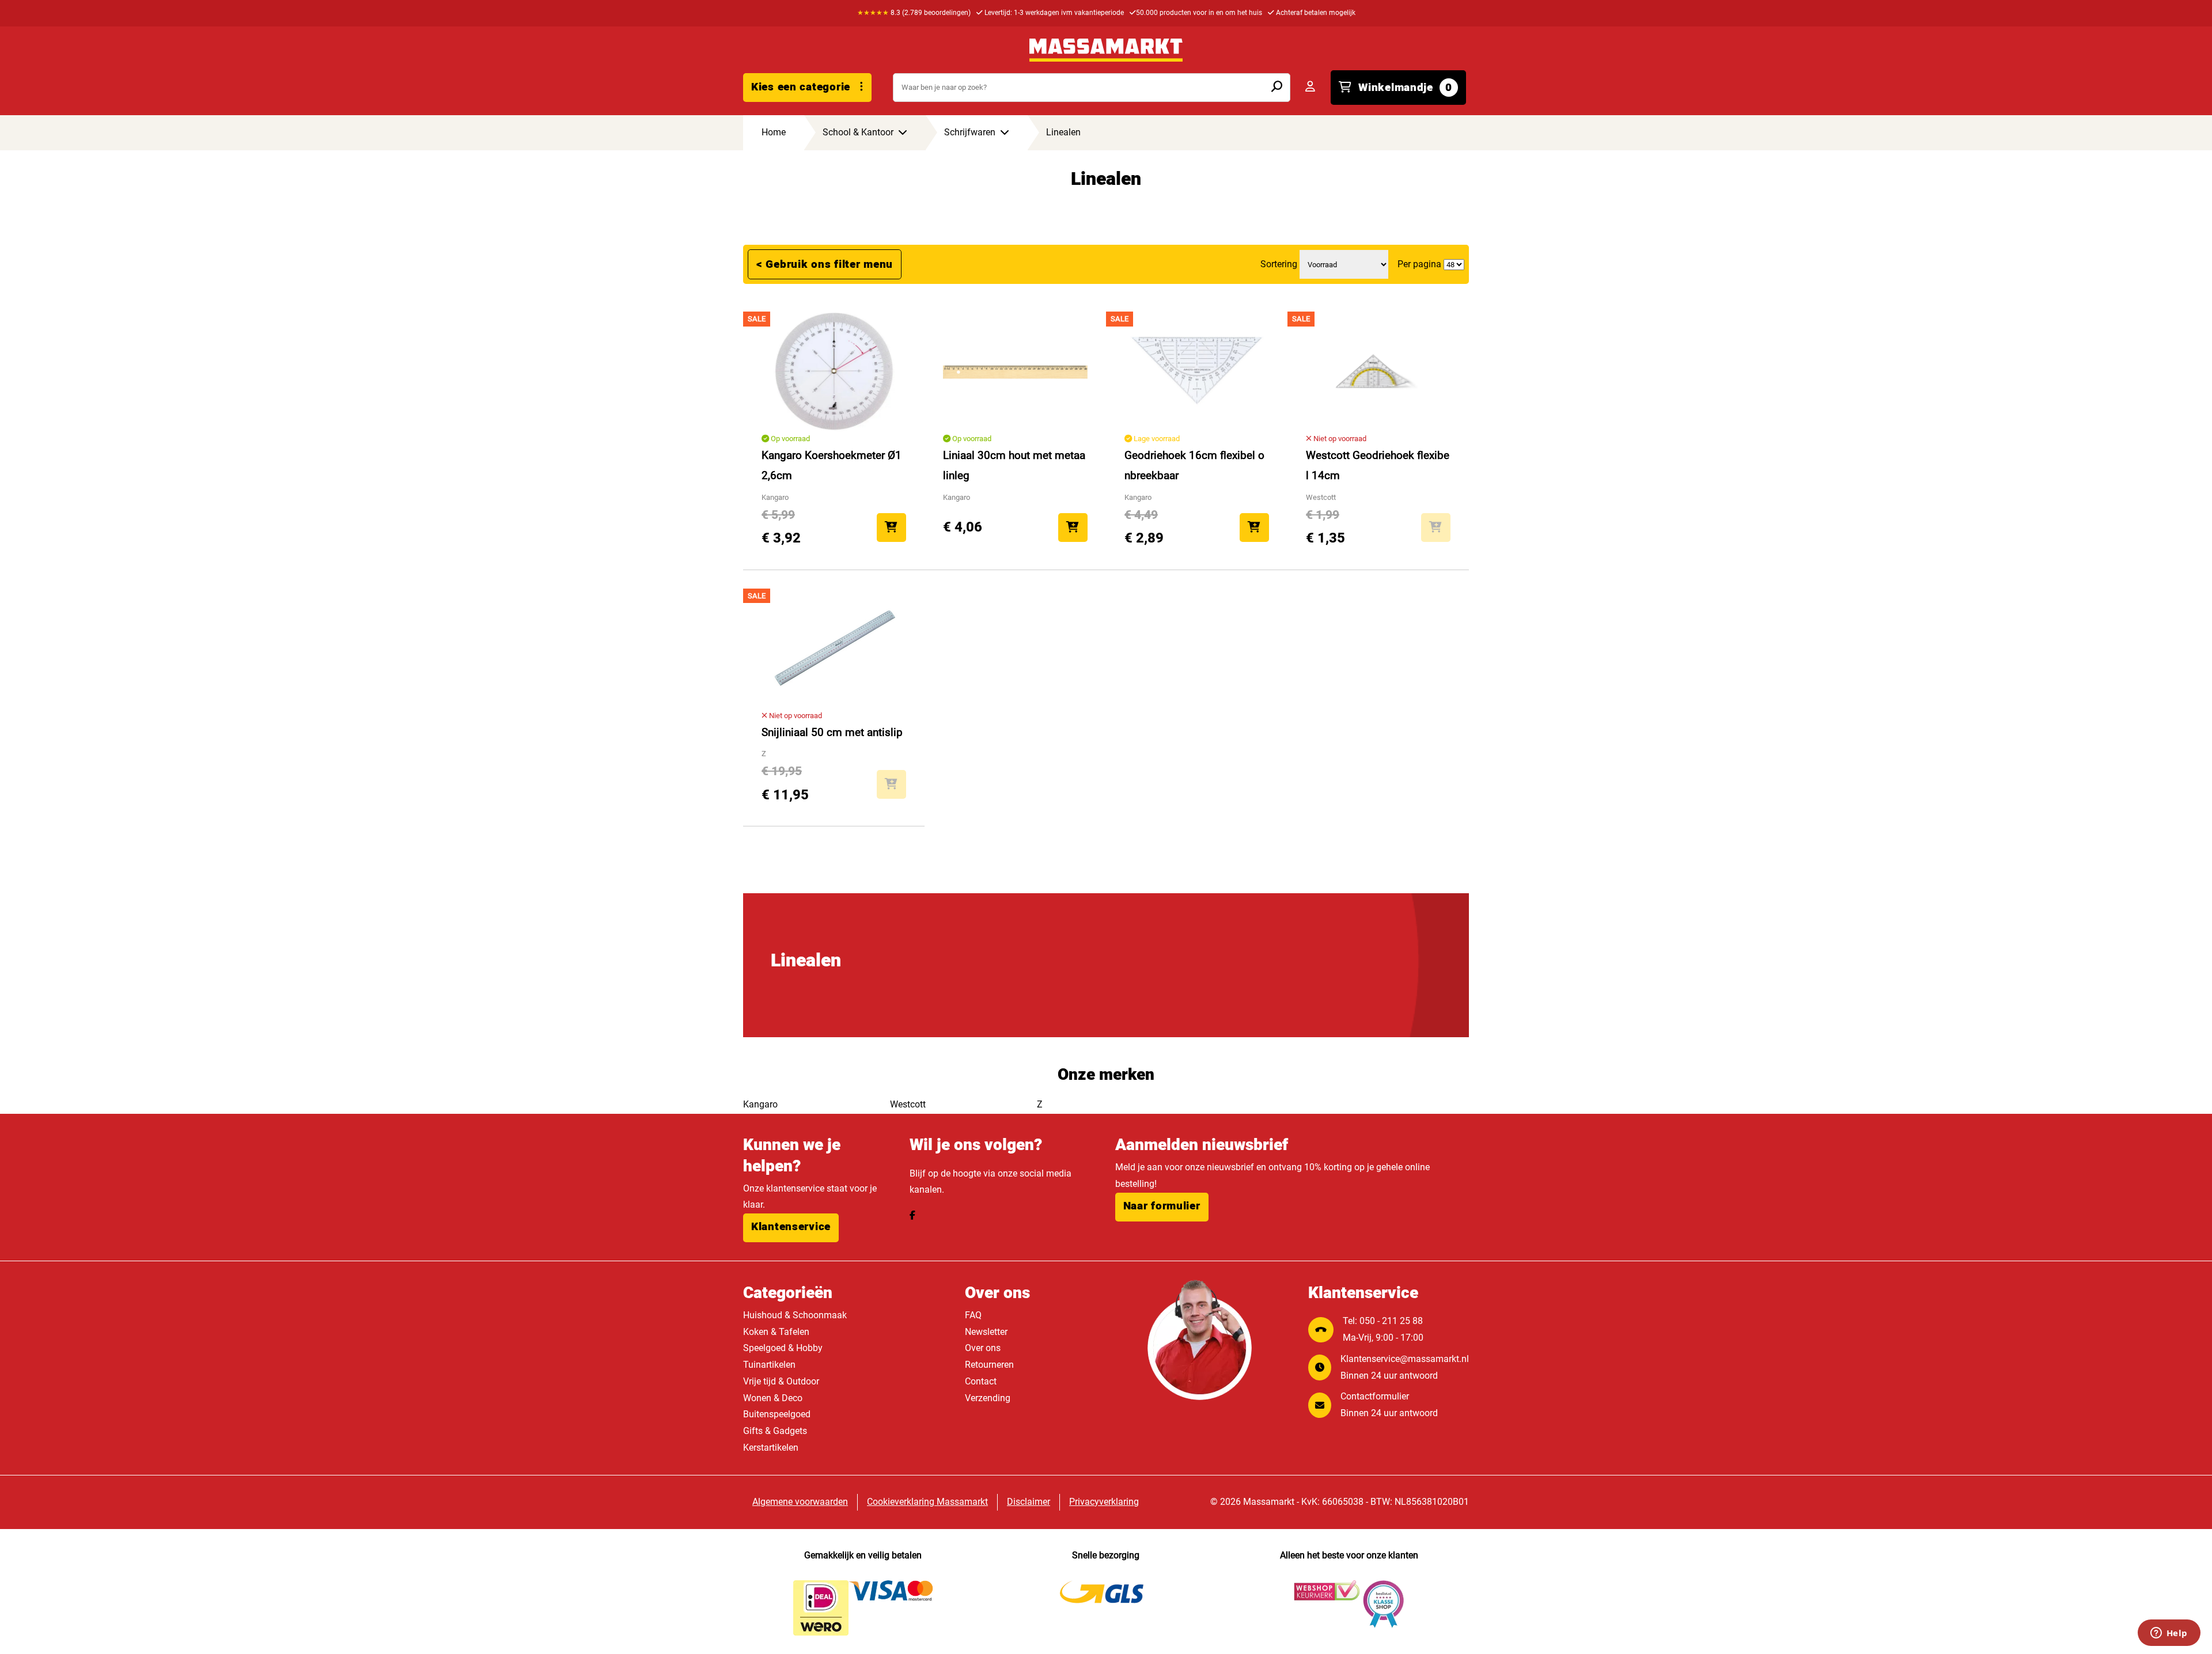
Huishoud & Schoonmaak (795, 1315)
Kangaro (760, 1104)
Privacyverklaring (1104, 1502)
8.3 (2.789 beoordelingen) (914, 13)
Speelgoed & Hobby (783, 1348)
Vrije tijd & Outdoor (781, 1381)
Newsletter (986, 1332)
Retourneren (989, 1365)
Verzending (988, 1398)
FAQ (973, 1315)
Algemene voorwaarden (800, 1502)
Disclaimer (1029, 1502)
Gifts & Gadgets (775, 1431)
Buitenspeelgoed (777, 1414)
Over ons (983, 1348)
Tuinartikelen (769, 1365)
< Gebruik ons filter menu (825, 264)
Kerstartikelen (771, 1448)
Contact (981, 1381)
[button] (791, 1228)
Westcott (908, 1104)
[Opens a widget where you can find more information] (2169, 1634)
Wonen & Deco (773, 1398)
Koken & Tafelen (776, 1332)
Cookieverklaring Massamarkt (927, 1502)
